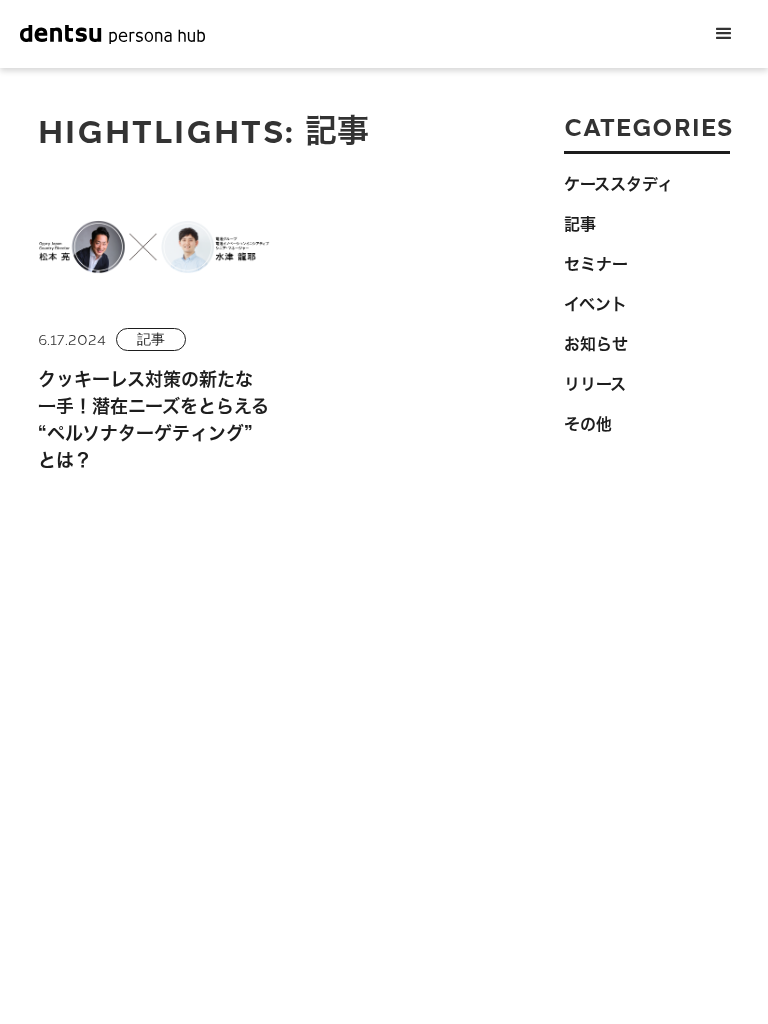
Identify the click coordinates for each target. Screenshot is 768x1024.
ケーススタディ (618, 184)
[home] (112, 34)
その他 (588, 424)
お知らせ (596, 344)
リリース (595, 384)
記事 (151, 339)
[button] (724, 34)
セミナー (596, 264)
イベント (595, 304)
